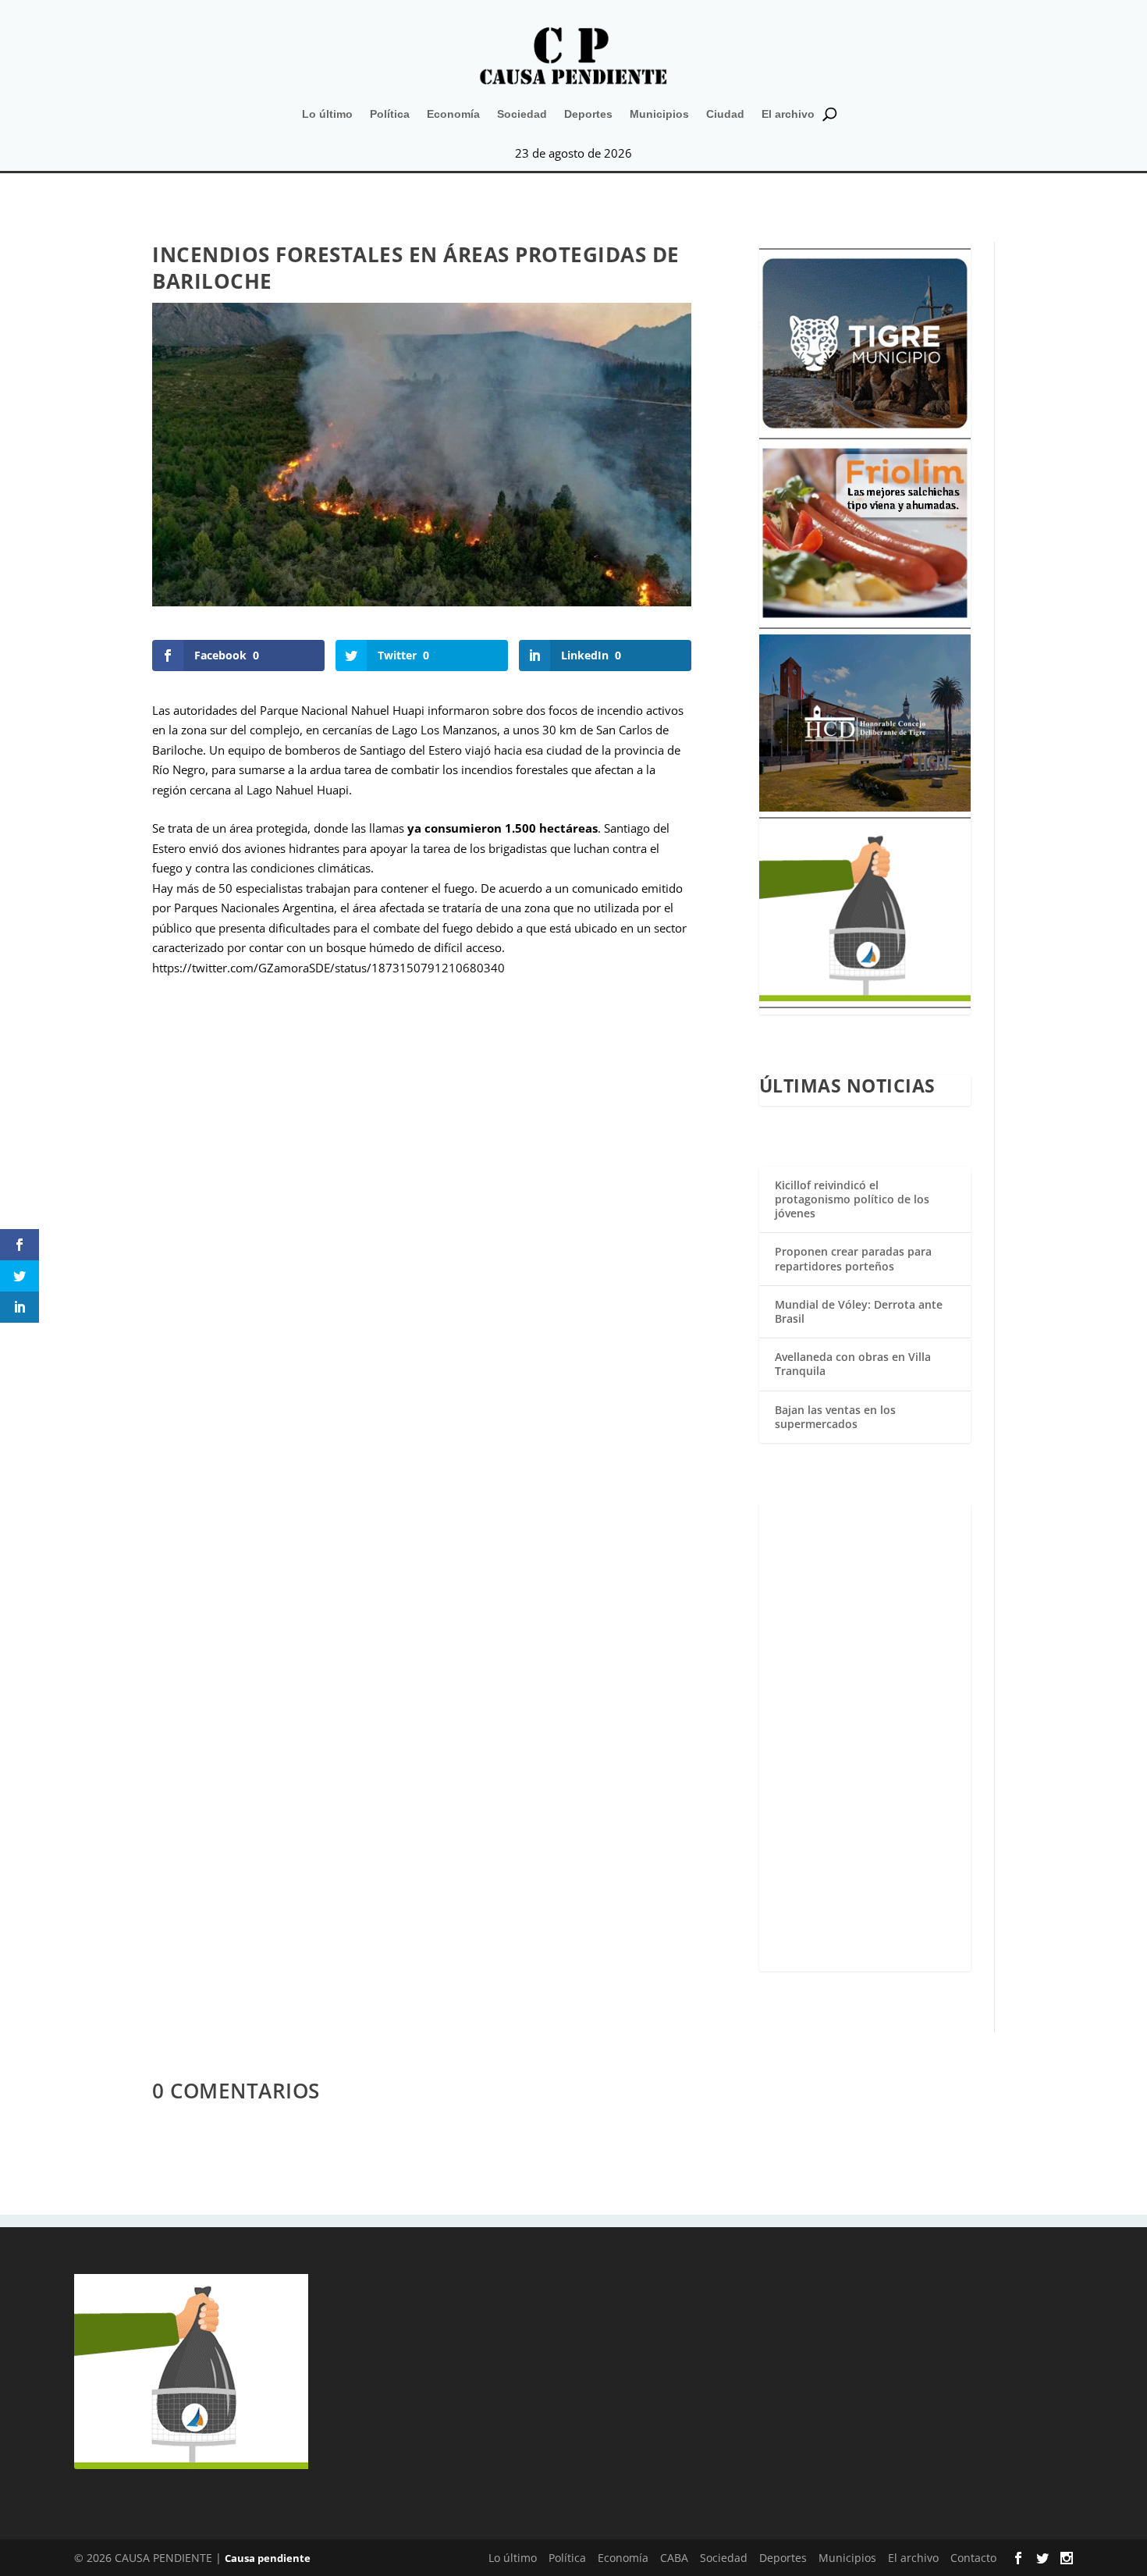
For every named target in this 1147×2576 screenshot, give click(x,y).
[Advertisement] (865, 1737)
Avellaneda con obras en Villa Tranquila (853, 1364)
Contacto (973, 2558)
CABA (674, 2558)
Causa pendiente (268, 2558)
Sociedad (522, 114)
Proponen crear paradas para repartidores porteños (853, 1258)
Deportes (588, 114)
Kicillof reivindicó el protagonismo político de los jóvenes (852, 1199)
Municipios (659, 114)
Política (390, 114)
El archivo (788, 114)
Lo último (327, 114)
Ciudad (725, 114)
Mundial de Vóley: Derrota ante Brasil (859, 1311)
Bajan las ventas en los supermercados (835, 1417)
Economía (453, 114)
